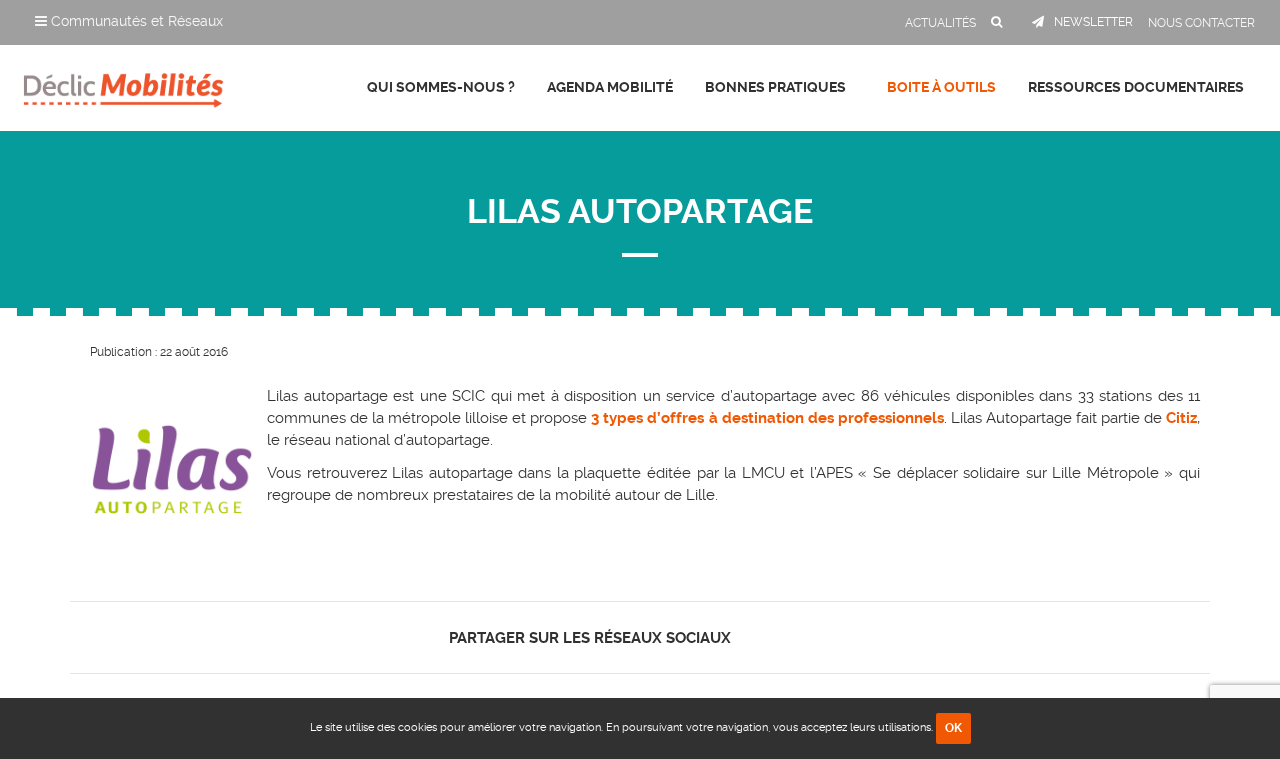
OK (953, 728)
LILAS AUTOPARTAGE (640, 211)
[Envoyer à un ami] (826, 637)
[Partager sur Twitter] (774, 637)
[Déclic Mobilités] (123, 85)
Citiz (1181, 418)
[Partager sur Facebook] (757, 637)
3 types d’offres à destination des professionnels (767, 418)
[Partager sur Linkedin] (791, 637)
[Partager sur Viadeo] (809, 637)
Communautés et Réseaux (135, 21)
